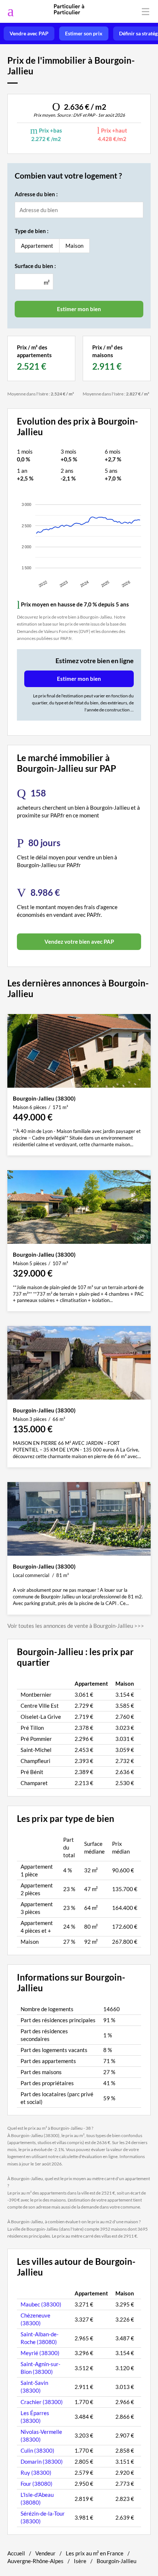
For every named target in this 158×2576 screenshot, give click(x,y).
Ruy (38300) (36, 2473)
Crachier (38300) (42, 2402)
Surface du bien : (35, 266)
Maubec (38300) (41, 2304)
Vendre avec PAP (29, 34)
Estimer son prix (84, 34)
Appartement (37, 246)
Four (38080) (37, 2484)
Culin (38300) (37, 2450)
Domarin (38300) (42, 2461)
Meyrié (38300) (40, 2353)
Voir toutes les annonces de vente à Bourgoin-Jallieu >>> (76, 1626)
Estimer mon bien (79, 679)
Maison (74, 246)
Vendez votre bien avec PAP (79, 942)
